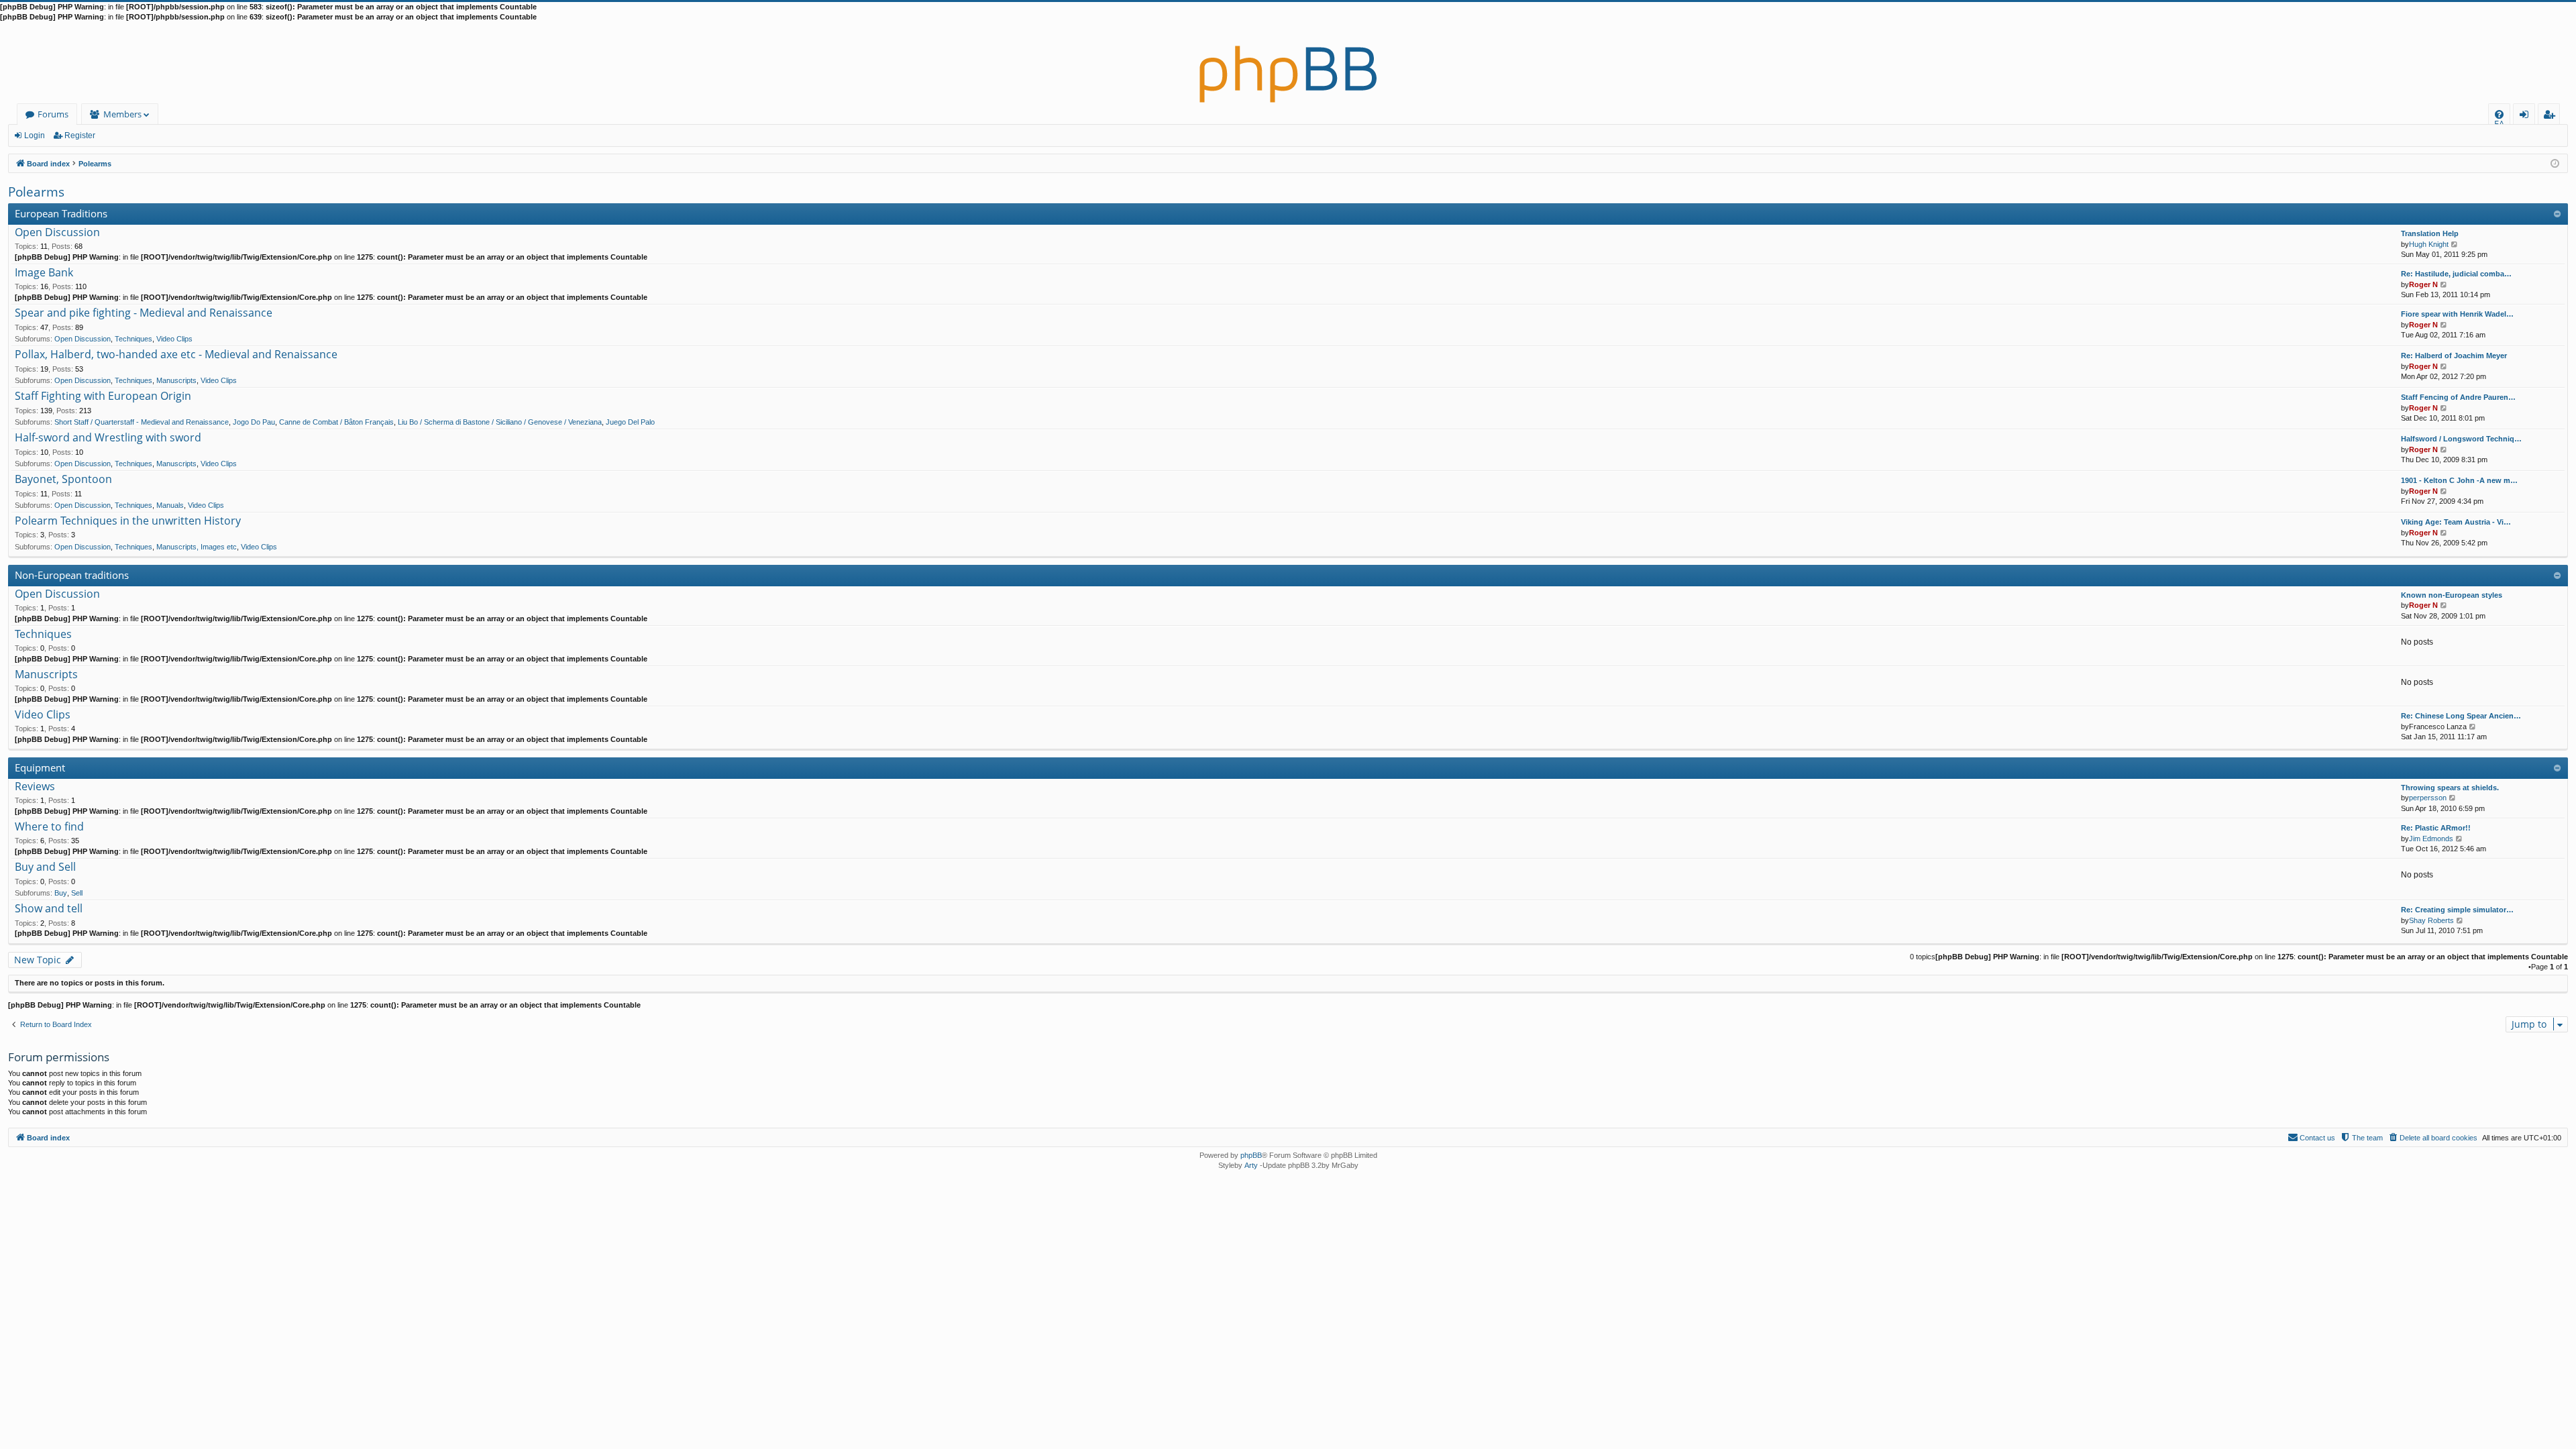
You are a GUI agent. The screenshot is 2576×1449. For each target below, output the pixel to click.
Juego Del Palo (630, 422)
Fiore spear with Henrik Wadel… (2457, 314)
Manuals (170, 505)
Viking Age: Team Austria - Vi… (2456, 522)
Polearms (36, 192)
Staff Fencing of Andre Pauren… (2458, 397)
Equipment (40, 767)
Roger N (2423, 284)
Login (35, 136)
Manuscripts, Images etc (197, 547)
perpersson (2428, 798)
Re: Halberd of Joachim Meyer (2454, 356)
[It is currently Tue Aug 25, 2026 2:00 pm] (2555, 163)
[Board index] (1288, 63)
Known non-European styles (2452, 595)
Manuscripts (176, 380)
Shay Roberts (2431, 920)
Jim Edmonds (2431, 839)
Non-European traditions (72, 575)
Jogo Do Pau (254, 422)
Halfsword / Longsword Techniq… (2461, 439)
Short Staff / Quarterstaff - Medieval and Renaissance (142, 422)
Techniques (133, 339)
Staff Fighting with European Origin (103, 396)
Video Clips (174, 339)
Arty (1251, 1165)
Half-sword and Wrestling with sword (108, 438)
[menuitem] (2499, 114)
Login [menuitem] (2527, 116)
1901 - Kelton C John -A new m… (2459, 480)
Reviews (35, 787)
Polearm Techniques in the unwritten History (128, 521)
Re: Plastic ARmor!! (2436, 828)
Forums (53, 114)
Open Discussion (57, 233)
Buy (61, 893)
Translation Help (2430, 233)
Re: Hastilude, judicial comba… (2456, 274)
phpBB (1251, 1155)
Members (122, 114)
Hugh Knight (2429, 244)
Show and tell (49, 909)
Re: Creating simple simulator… (2457, 910)
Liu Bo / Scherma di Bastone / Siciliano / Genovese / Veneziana (500, 422)
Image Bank (44, 273)
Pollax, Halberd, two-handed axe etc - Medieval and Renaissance (176, 355)
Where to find (49, 827)
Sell (77, 893)
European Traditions (61, 213)
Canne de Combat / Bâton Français (336, 422)
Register (80, 136)
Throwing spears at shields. (2450, 788)
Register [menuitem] (2552, 116)
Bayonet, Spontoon (63, 480)
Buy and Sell (45, 867)
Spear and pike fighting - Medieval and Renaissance (144, 313)
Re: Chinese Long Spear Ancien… (2461, 716)
